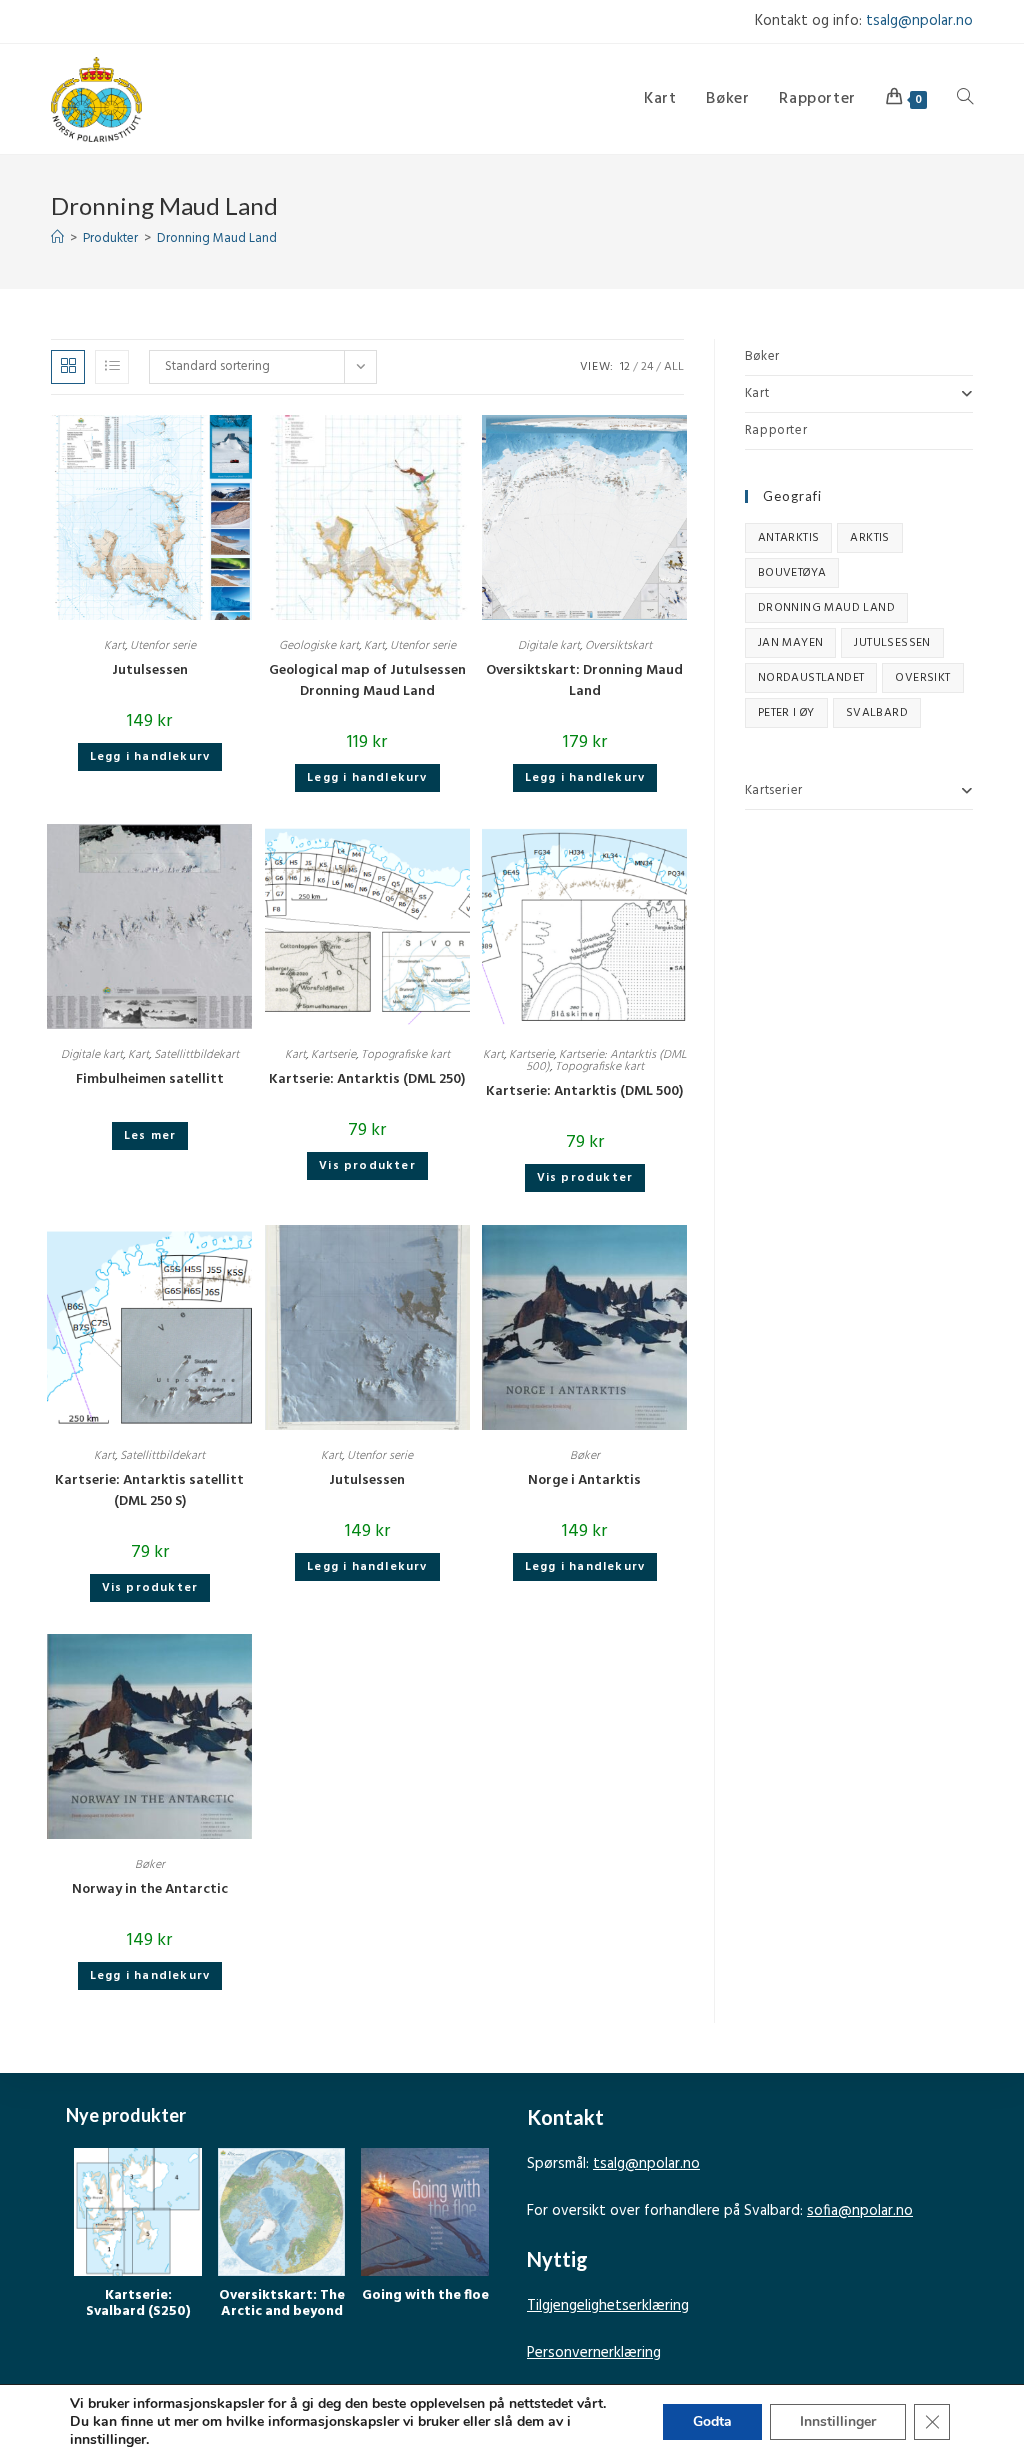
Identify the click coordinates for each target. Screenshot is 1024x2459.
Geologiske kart (319, 646)
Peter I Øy (786, 713)
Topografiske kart (405, 1055)
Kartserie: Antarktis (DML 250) (367, 1079)
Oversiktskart (618, 646)
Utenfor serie (163, 646)
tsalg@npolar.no (919, 21)
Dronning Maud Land (217, 238)
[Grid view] (68, 367)
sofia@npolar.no (860, 2211)
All (674, 367)
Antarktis (789, 538)
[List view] (112, 367)
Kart (114, 646)
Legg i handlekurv (150, 757)
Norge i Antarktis (584, 1480)
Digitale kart (549, 646)
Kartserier (774, 790)
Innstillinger (838, 2421)
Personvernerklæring (594, 2353)
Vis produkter (367, 1166)
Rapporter (776, 430)
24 (647, 367)
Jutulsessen (150, 670)
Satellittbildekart (196, 1055)
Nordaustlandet (811, 678)
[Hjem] (57, 238)
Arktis (869, 538)
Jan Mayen (791, 643)
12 (625, 367)
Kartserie (333, 1055)
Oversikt (922, 678)
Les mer (150, 1136)
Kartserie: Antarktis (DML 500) (584, 1091)
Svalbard (877, 713)
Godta (712, 2421)
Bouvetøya (792, 573)
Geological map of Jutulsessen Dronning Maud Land (367, 681)
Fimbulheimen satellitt (150, 1079)
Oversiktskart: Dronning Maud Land (584, 681)
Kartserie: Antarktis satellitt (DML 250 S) (149, 1491)
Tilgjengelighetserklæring (608, 2306)
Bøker (585, 1456)
